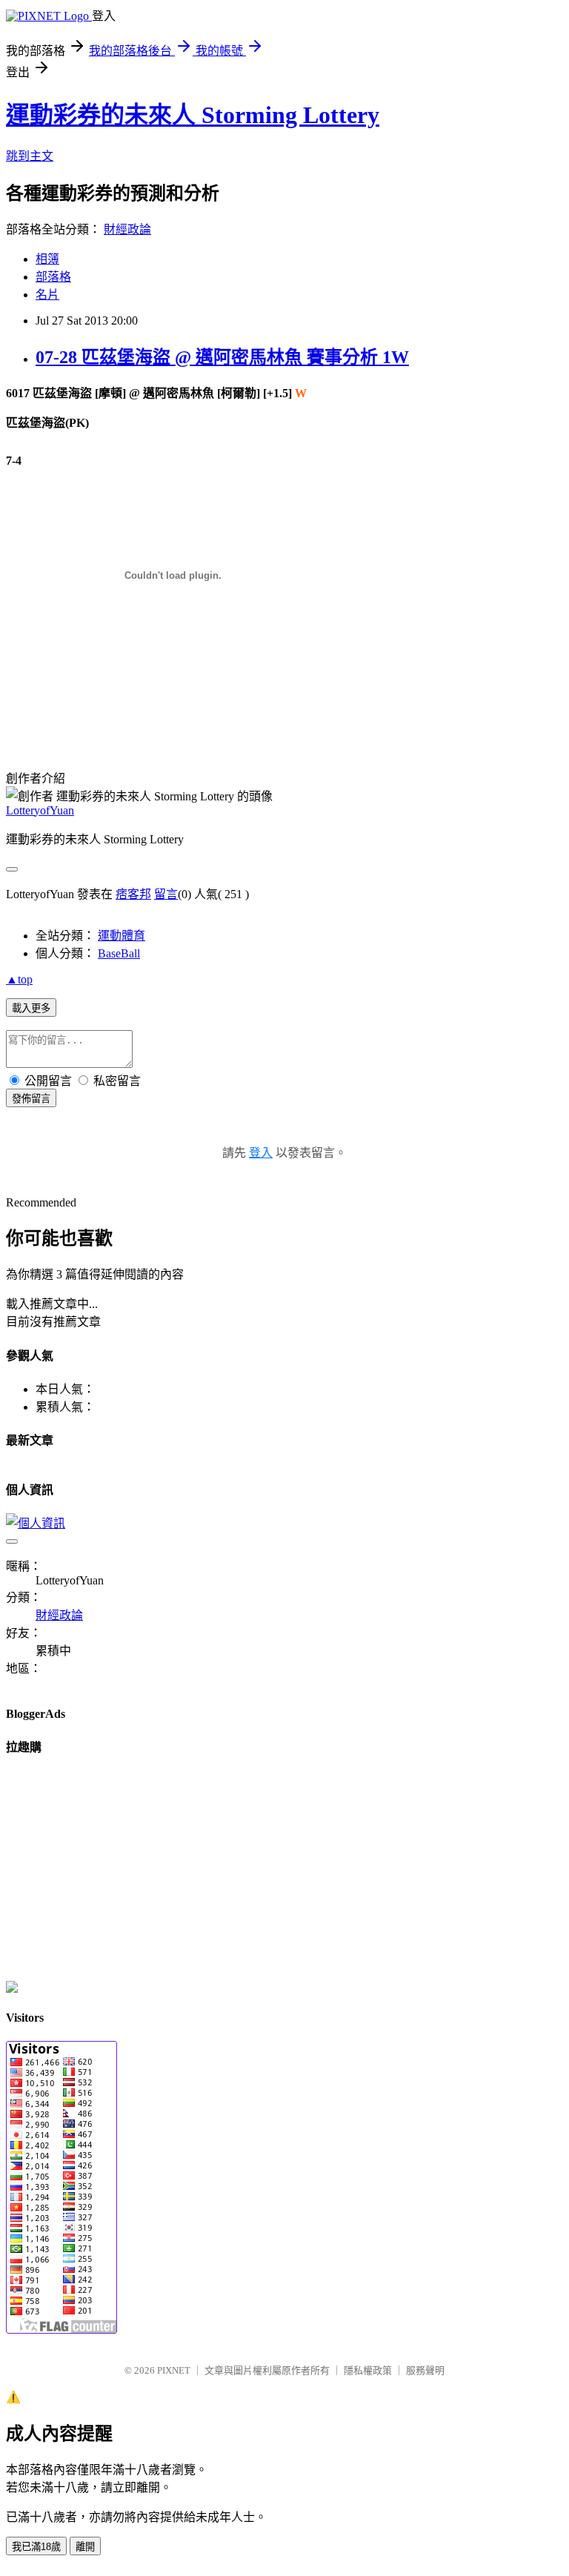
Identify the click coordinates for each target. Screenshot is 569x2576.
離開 (85, 2547)
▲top (19, 979)
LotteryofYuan (40, 810)
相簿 (47, 259)
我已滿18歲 (36, 2547)
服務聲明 (425, 2370)
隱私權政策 (368, 2370)
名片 (47, 295)
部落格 (53, 277)
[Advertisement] (179, 671)
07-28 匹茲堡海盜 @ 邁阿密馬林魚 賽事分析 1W (222, 357)
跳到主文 (30, 156)
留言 (166, 894)
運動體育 (122, 936)
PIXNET (174, 2370)
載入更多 (31, 1008)
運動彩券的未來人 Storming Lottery (193, 115)
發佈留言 (31, 1099)
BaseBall (119, 953)
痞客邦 (133, 894)
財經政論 (127, 229)
